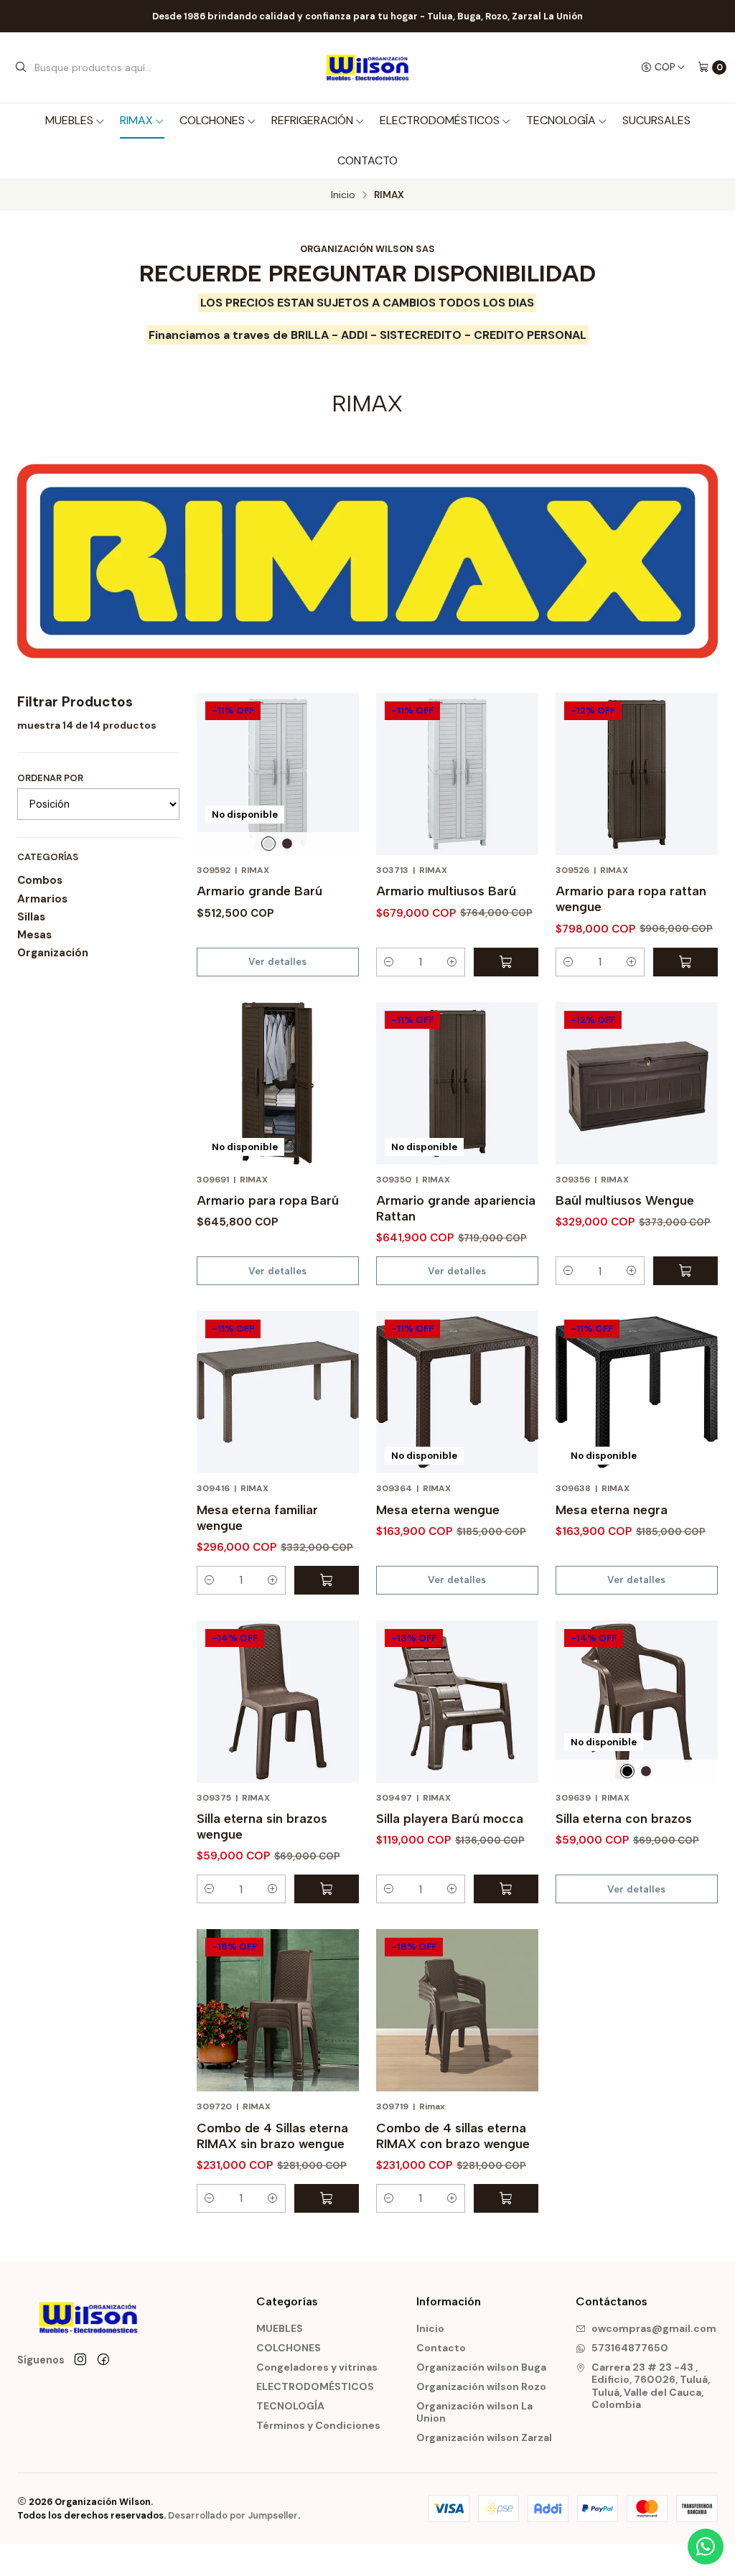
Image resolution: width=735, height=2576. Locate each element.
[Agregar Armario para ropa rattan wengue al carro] (685, 962)
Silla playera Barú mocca (450, 1818)
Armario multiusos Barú (446, 891)
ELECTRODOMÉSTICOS (440, 120)
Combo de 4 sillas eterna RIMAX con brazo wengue (453, 2136)
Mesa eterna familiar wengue (257, 1517)
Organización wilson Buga (481, 2367)
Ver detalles (277, 961)
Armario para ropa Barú (268, 1200)
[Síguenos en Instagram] (80, 2360)
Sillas (31, 917)
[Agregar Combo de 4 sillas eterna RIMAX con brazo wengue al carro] (506, 2198)
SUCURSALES (656, 120)
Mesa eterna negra (612, 1509)
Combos (40, 880)
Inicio (343, 195)
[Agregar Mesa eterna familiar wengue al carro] (327, 1580)
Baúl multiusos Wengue (625, 1200)
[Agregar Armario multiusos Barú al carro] (506, 962)
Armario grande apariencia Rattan (456, 1208)
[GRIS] (268, 844)
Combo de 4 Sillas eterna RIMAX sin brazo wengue (272, 2136)
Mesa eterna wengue (438, 1509)
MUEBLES (69, 120)
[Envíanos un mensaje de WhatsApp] (706, 2547)
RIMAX (136, 120)
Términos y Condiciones (318, 2425)
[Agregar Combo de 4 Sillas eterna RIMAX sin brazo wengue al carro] (327, 2198)
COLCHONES (212, 120)
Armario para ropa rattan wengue (631, 899)
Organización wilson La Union (474, 2412)
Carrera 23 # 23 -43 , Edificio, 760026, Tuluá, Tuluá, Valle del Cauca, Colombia (651, 2386)
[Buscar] (21, 67)
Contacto (367, 160)
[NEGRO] (627, 1771)
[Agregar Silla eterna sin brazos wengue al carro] (327, 1889)
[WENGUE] (287, 844)
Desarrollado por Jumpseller (233, 2515)
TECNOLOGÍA (561, 120)
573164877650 (630, 2348)
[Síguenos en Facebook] (103, 2360)
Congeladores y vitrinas (317, 2367)
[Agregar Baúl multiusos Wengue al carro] (685, 1271)
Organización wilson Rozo (481, 2386)
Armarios (42, 899)
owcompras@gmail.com (654, 2328)
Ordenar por (50, 778)
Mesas (34, 935)
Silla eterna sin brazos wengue (262, 1826)
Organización (53, 953)
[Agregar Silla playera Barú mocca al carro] (506, 1889)
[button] (389, 962)
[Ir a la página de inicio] (367, 67)
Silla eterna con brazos (624, 1818)
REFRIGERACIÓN (312, 120)
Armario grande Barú (259, 891)
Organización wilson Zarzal (484, 2437)
